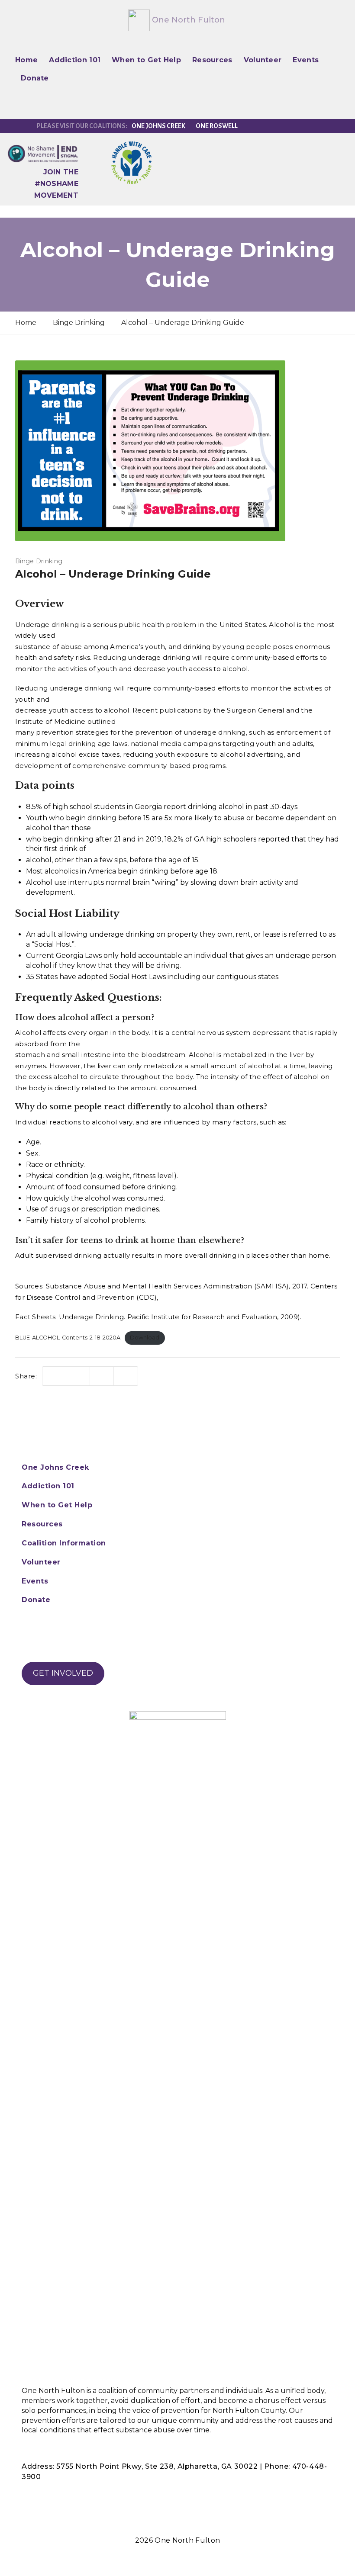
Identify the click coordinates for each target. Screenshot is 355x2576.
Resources (212, 60)
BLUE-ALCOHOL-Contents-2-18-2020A (68, 1338)
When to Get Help (146, 60)
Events (306, 60)
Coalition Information (64, 1543)
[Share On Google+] (126, 1376)
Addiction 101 (75, 60)
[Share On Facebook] (78, 1376)
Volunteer (263, 60)
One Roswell (217, 126)
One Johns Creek (158, 126)
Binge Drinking (39, 561)
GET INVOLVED (63, 1673)
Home (26, 60)
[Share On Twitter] (54, 1376)
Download (145, 1338)
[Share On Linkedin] (102, 1376)
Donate (35, 78)
